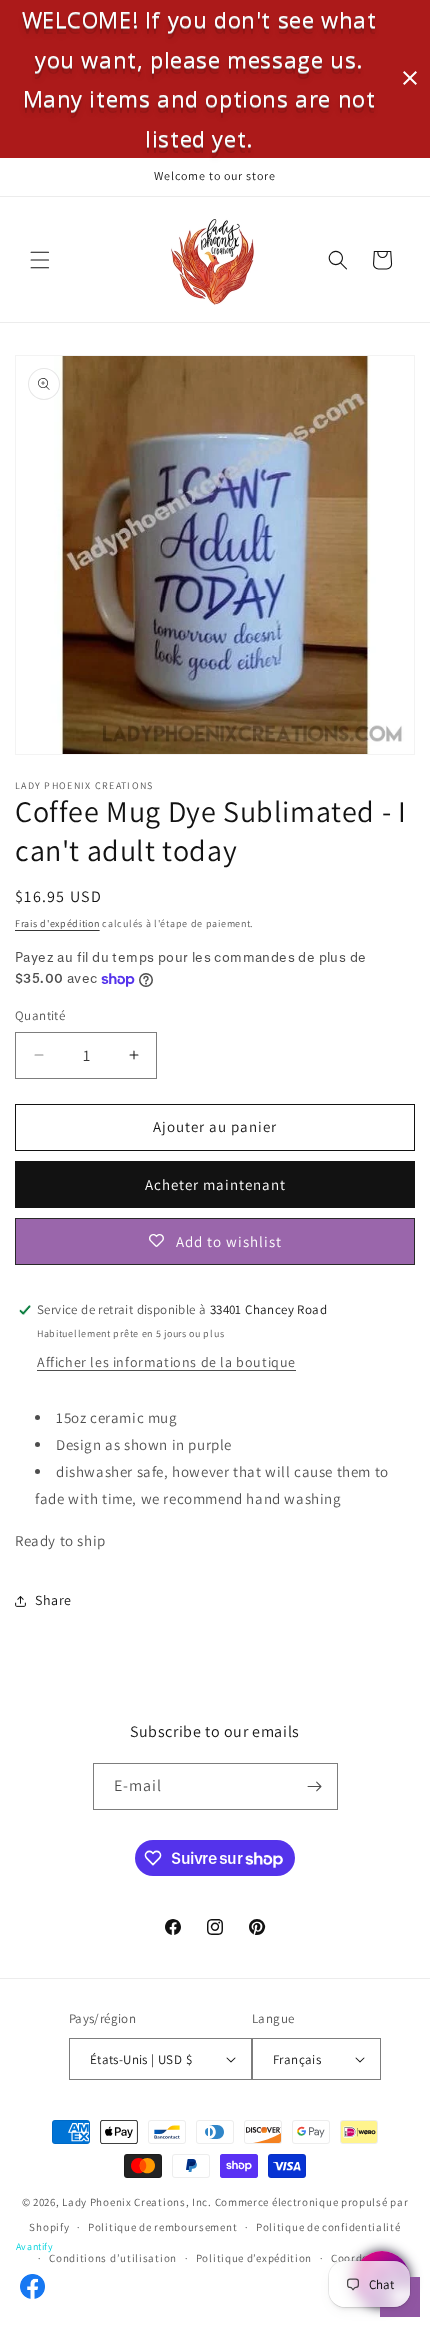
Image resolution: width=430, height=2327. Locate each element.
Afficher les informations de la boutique (166, 1362)
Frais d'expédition (57, 923)
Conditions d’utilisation (113, 2258)
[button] (40, 260)
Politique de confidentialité (328, 2227)
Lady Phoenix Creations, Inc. (137, 2202)
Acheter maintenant (215, 1184)
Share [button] (53, 1600)
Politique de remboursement (162, 2227)
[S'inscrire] (315, 1786)
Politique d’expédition (254, 2258)
